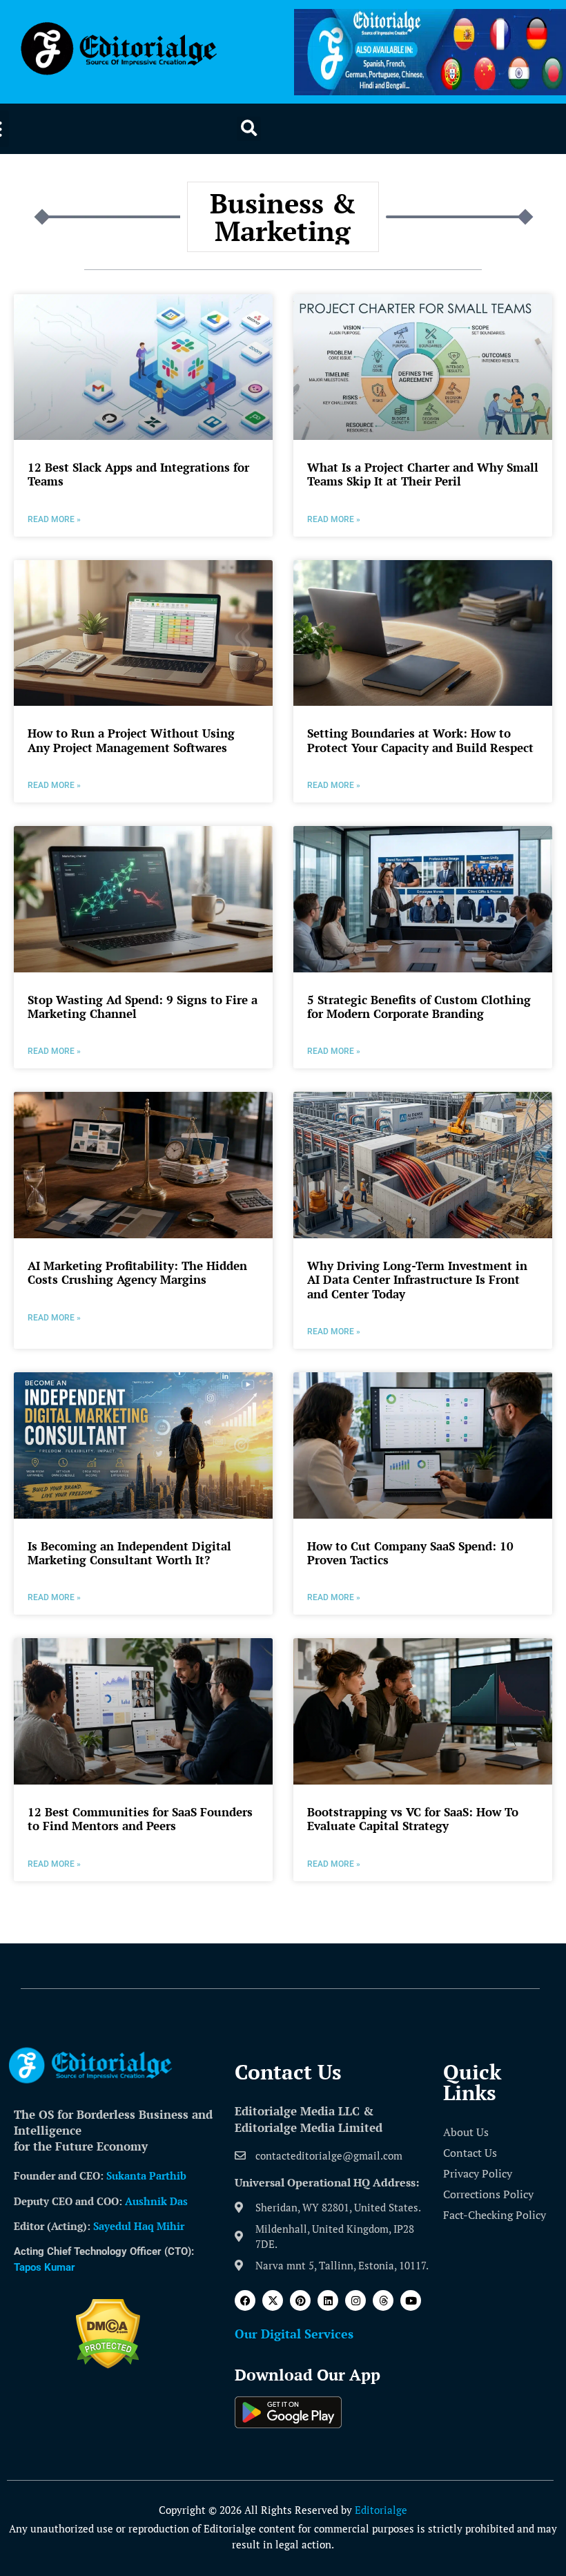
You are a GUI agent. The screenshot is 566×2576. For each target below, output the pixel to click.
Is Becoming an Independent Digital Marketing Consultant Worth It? (129, 1553)
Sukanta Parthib (146, 2175)
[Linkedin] (328, 2300)
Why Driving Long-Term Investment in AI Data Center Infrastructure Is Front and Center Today (417, 1280)
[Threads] (383, 2300)
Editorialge (381, 2510)
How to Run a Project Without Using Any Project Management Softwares (131, 740)
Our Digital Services (294, 2334)
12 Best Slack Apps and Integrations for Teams (138, 474)
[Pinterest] (300, 2300)
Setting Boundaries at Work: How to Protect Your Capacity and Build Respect (420, 740)
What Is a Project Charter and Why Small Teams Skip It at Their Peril (423, 474)
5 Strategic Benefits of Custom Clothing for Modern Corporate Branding (419, 1007)
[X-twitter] (273, 2300)
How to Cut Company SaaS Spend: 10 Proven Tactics (410, 1553)
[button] (249, 129)
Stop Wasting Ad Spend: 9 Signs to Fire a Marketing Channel (143, 1007)
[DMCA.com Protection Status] (108, 2365)
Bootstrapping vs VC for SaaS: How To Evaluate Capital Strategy (413, 1819)
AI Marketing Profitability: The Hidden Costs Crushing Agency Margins (137, 1272)
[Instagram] (355, 2300)
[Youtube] (411, 2300)
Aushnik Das (156, 2201)
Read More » (54, 519)
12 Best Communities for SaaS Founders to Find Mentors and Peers (140, 1819)
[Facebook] (245, 2300)
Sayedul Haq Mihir (139, 2226)
